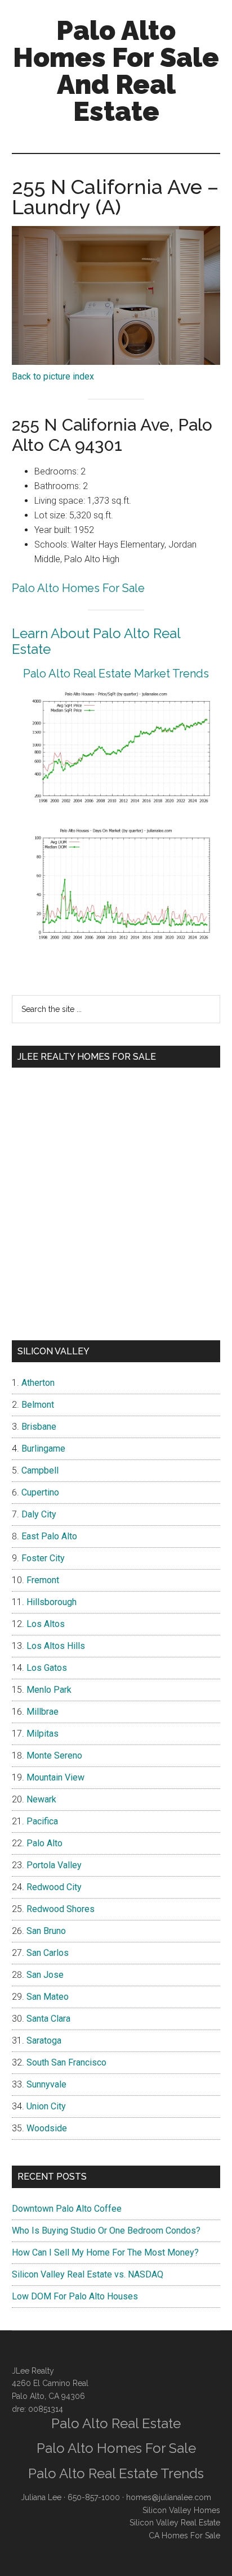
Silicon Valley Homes (181, 2510)
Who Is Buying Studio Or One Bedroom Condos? (106, 2231)
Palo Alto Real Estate (116, 2423)
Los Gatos (47, 1668)
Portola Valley (54, 1865)
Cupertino (40, 1492)
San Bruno (46, 1931)
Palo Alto (44, 1843)
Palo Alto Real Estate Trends (116, 2473)
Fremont (43, 1580)
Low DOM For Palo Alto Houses (75, 2296)
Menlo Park (49, 1690)
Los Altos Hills (56, 1646)
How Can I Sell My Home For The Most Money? (105, 2252)
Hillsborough (52, 1602)
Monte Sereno (54, 1755)
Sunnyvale (46, 2084)
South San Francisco (66, 2062)
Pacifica (42, 1821)
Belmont (38, 1405)
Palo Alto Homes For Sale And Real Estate (116, 71)
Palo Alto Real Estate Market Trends (116, 674)
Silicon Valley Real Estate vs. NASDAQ (88, 2274)
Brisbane (39, 1427)
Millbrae (43, 1712)
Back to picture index (53, 376)
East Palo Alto (49, 1536)
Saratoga (44, 2041)
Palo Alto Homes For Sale (78, 588)
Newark (41, 1799)
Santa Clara (48, 2019)
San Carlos (48, 1953)
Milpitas (43, 1734)
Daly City (39, 1514)
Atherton (38, 1383)
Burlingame (43, 1449)
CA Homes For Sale (184, 2536)
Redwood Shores (61, 1909)
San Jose (45, 1975)
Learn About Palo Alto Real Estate (96, 641)
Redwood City (54, 1887)
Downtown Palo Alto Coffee (67, 2209)
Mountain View (55, 1777)
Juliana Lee (41, 2497)
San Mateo (48, 1997)
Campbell (40, 1470)
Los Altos (46, 1624)
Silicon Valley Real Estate (175, 2523)
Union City (46, 2106)
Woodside (47, 2128)
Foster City (43, 1558)
